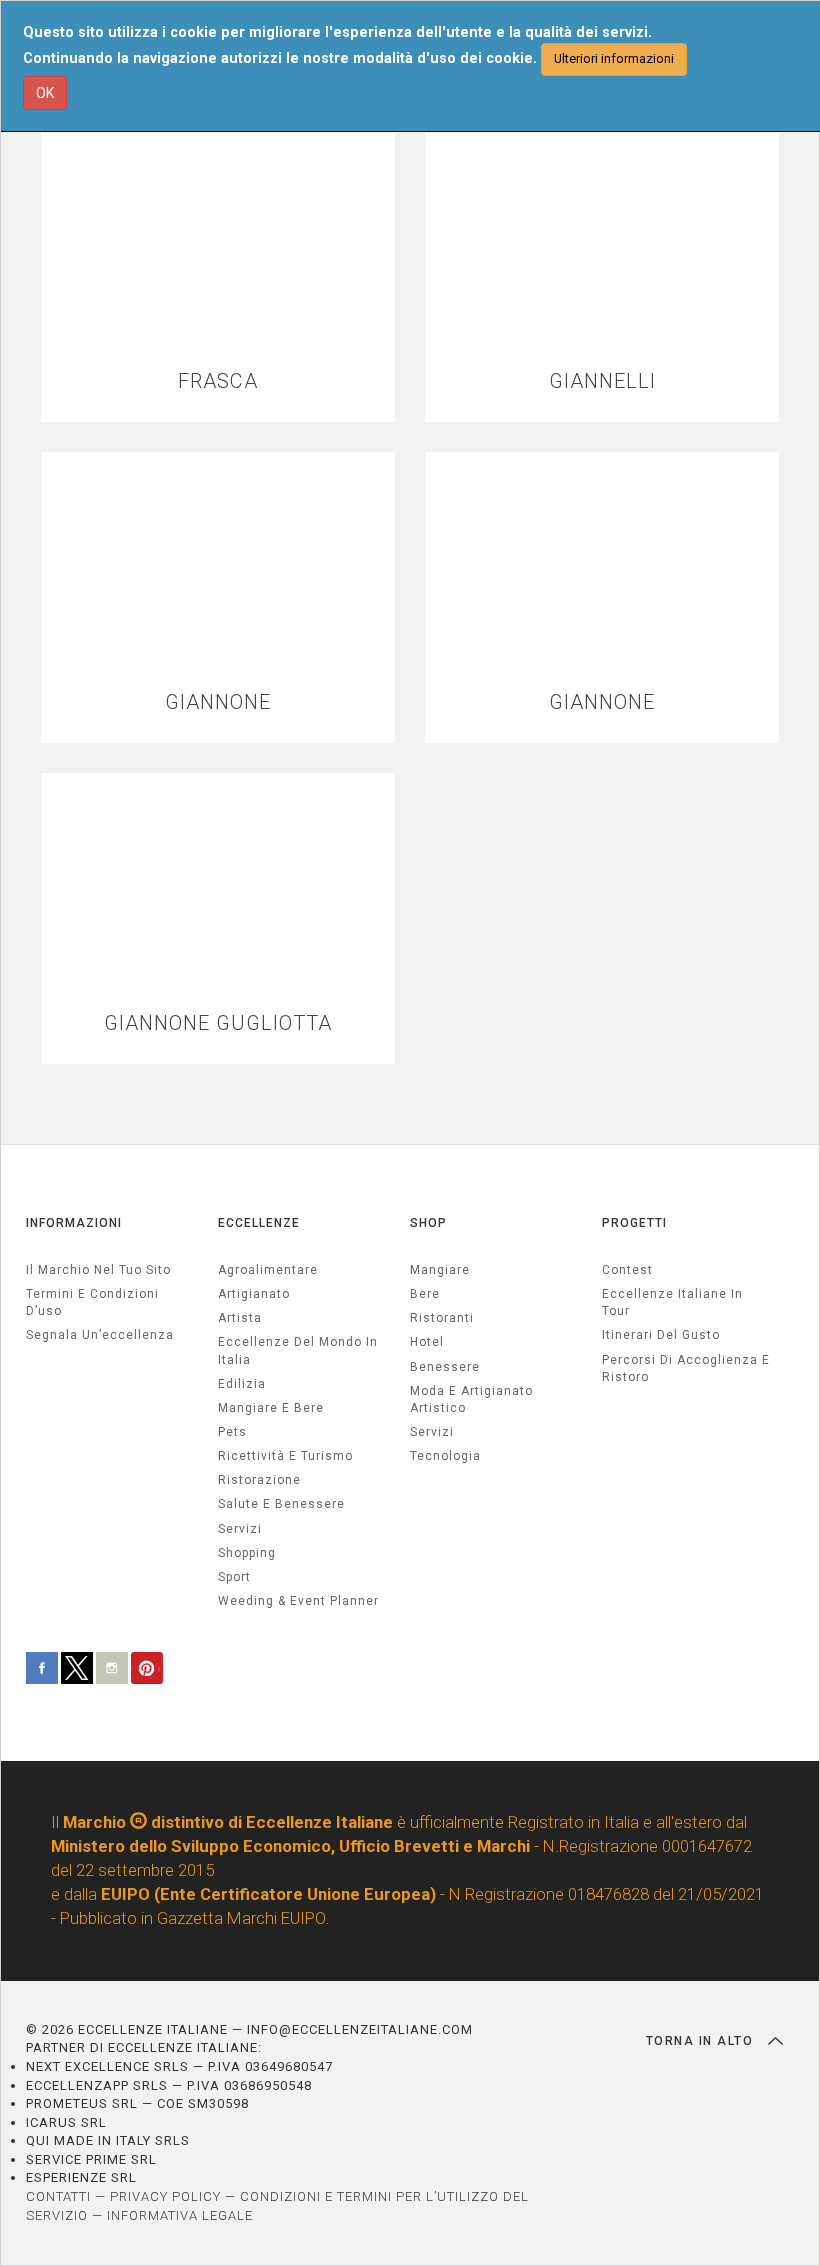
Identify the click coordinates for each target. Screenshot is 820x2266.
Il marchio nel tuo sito (98, 1270)
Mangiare (440, 1270)
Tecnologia (445, 1456)
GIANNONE (218, 702)
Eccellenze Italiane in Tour (672, 1302)
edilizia (242, 1384)
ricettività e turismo (285, 1456)
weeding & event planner (298, 1601)
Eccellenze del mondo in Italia (298, 1350)
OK (45, 93)
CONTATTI (58, 2196)
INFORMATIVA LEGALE (180, 2215)
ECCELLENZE (259, 1223)
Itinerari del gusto (661, 1335)
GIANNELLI (602, 381)
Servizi (432, 1432)
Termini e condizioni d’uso (92, 1302)
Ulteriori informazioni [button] (614, 58)
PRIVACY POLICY (165, 2196)
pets (232, 1432)
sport (234, 1577)
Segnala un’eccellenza (100, 1335)
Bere (425, 1294)
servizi (240, 1529)
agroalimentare (268, 1270)
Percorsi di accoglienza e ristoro (686, 1368)
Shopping (247, 1553)
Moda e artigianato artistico (471, 1399)
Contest (627, 1270)
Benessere (445, 1367)
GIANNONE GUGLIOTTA (218, 1023)
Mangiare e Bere (271, 1408)
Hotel (427, 1342)
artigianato (254, 1294)
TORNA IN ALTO (702, 2041)
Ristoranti (442, 1318)
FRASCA (218, 381)
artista (240, 1318)
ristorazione (259, 1480)
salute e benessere (281, 1504)
